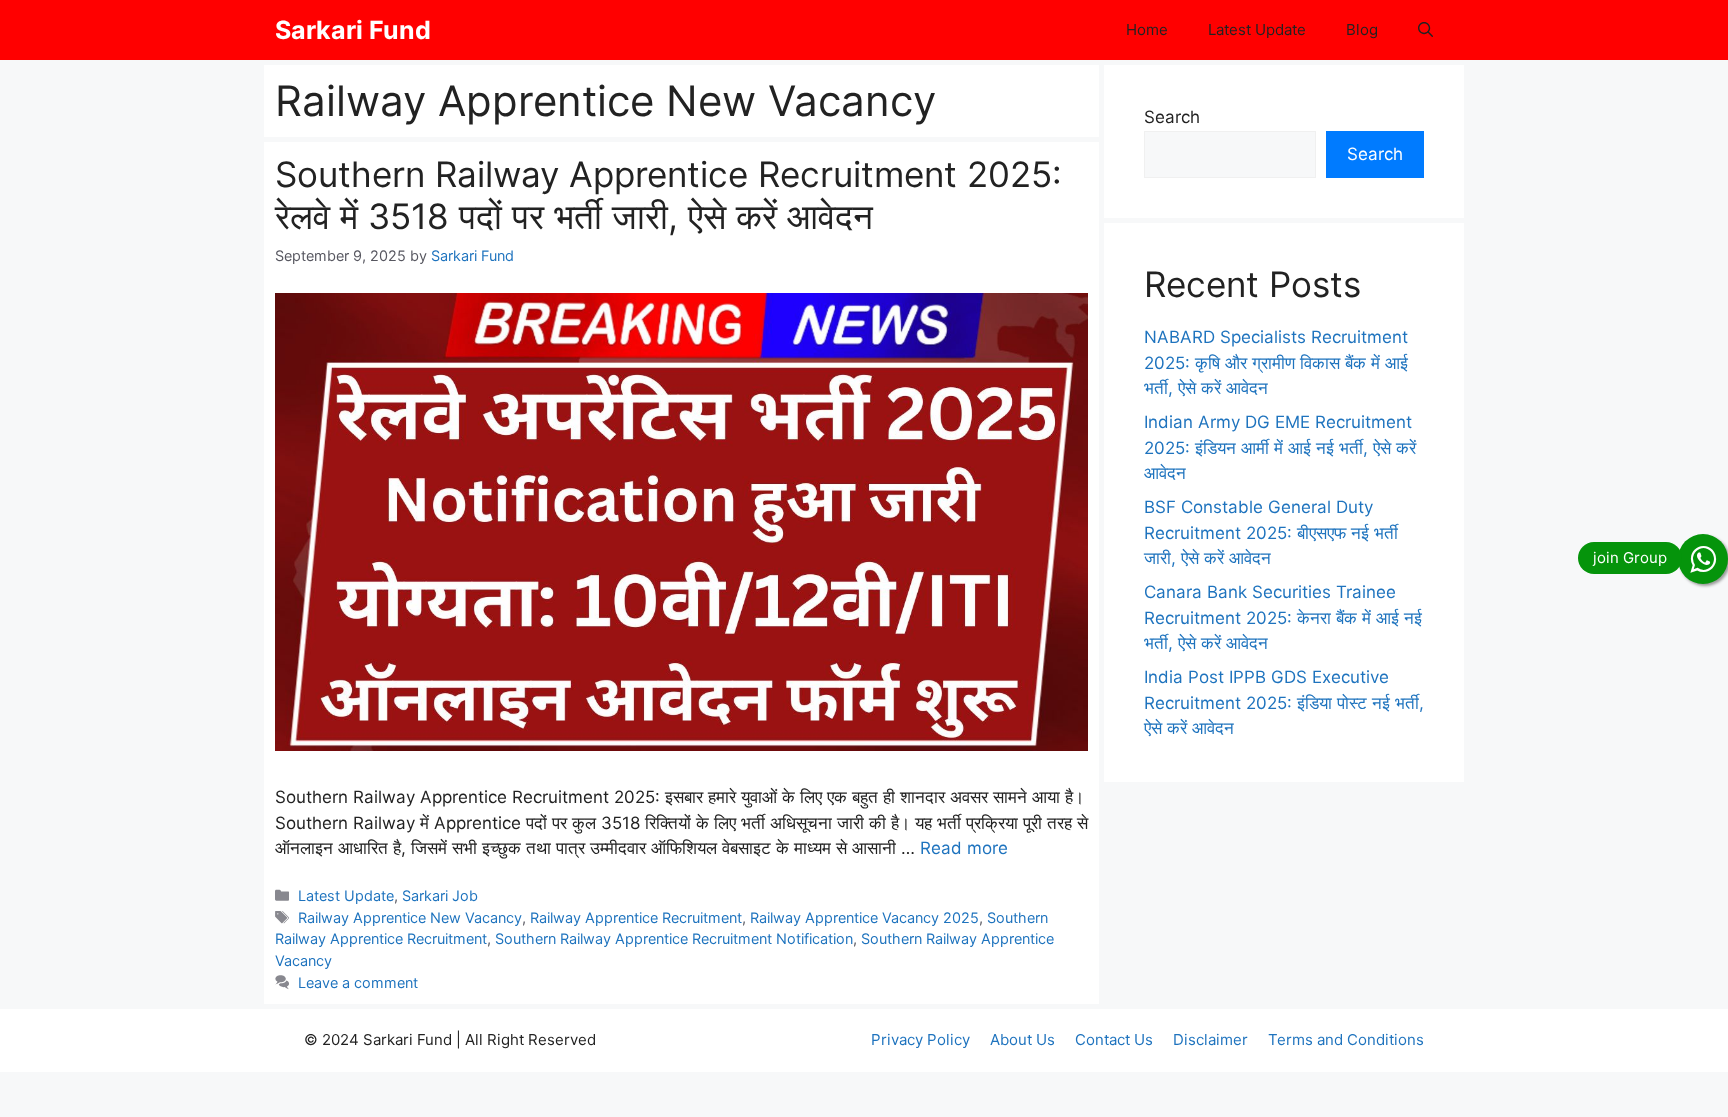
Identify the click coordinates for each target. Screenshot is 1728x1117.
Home (1147, 29)
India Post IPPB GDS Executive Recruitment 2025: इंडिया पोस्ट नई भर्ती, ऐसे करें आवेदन (1284, 702)
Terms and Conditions (1346, 1039)
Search (1172, 117)
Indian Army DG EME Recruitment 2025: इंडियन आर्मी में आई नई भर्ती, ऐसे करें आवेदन (1280, 447)
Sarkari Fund (353, 30)
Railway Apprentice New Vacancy (410, 917)
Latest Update (1257, 29)
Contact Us (1114, 1039)
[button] (1425, 30)
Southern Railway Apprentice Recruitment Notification (674, 938)
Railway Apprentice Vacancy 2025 (864, 917)
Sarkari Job (440, 895)
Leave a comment (358, 982)
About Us (1022, 1039)
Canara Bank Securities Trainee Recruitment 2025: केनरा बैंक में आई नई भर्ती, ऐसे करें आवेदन (1283, 617)
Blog (1362, 29)
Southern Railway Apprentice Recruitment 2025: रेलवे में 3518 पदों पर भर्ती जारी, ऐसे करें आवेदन (668, 195)
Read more (964, 848)
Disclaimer (1210, 1039)
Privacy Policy (920, 1039)
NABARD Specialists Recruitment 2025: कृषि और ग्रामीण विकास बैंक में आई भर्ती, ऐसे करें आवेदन (1276, 362)
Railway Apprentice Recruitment (636, 917)
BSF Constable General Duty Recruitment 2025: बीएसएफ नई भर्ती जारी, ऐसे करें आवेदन (1271, 532)
